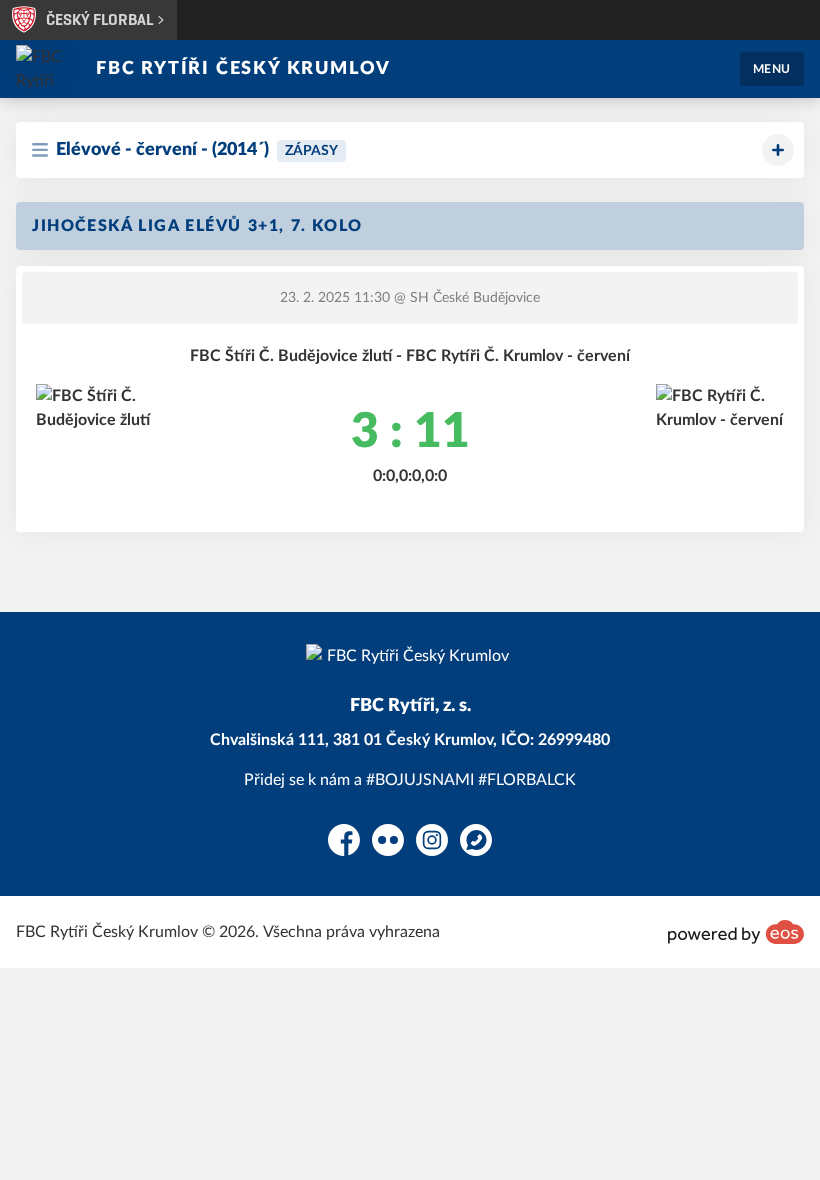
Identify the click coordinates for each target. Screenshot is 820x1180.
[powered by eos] (736, 932)
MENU (772, 69)
